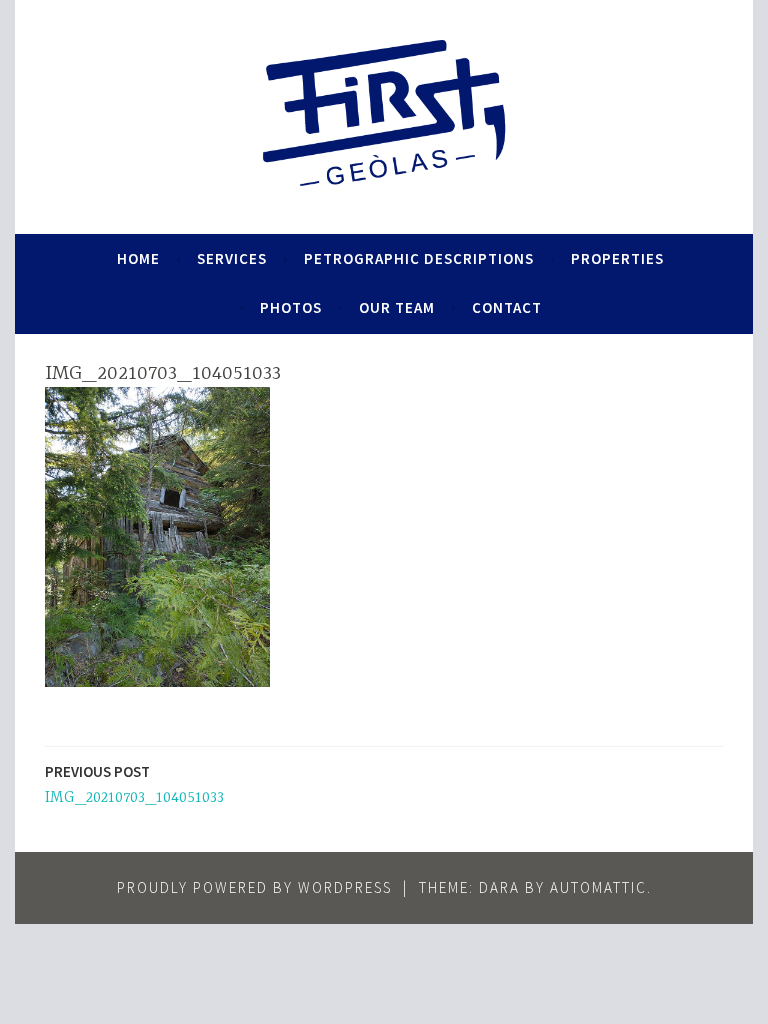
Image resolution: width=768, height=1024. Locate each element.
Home (138, 258)
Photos (291, 307)
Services (232, 258)
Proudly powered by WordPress (254, 887)
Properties (617, 258)
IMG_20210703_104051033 (134, 784)
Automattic (598, 887)
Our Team (397, 307)
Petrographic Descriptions (419, 258)
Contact (507, 307)
